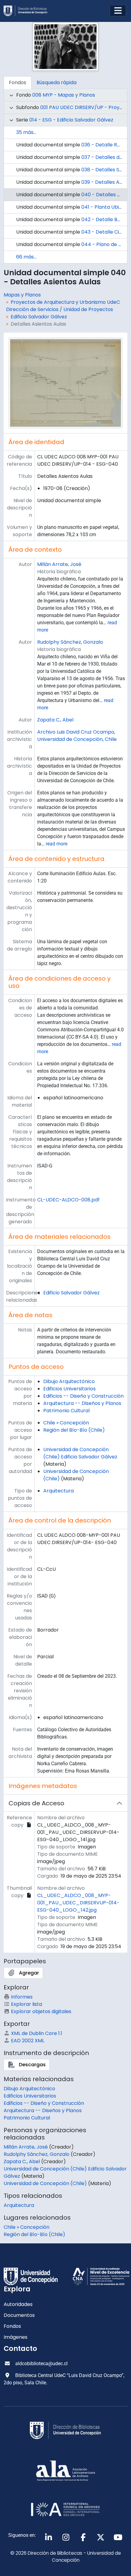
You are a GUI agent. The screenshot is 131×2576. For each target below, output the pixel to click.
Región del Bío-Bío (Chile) (74, 1430)
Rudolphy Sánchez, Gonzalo (70, 642)
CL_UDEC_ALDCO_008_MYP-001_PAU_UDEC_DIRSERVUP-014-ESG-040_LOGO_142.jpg (78, 1903)
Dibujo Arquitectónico (69, 1381)
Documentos (19, 2315)
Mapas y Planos (22, 295)
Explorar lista (27, 2004)
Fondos (12, 2326)
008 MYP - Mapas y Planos (64, 95)
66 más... (26, 257)
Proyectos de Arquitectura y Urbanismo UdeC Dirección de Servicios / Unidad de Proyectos (63, 306)
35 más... (26, 132)
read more (57, 844)
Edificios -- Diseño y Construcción (83, 1396)
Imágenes (16, 2337)
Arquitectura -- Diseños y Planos (82, 1403)
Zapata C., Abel (55, 720)
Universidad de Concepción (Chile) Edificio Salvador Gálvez (80, 1453)
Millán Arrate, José (59, 564)
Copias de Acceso (36, 1803)
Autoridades (18, 2304)
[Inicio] (28, 11)
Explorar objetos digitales (41, 2011)
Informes (22, 1997)
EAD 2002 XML (28, 2041)
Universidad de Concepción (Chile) (45, 2183)
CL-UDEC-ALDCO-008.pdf (68, 1200)
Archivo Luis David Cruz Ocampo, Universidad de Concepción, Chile (77, 736)
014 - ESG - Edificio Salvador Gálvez (71, 120)
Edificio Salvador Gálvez (39, 317)
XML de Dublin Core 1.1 (37, 2033)
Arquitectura (58, 1491)
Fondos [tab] (18, 82)
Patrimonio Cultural (66, 1411)
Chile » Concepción (66, 1423)
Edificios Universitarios (69, 1389)
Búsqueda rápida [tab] (57, 82)
